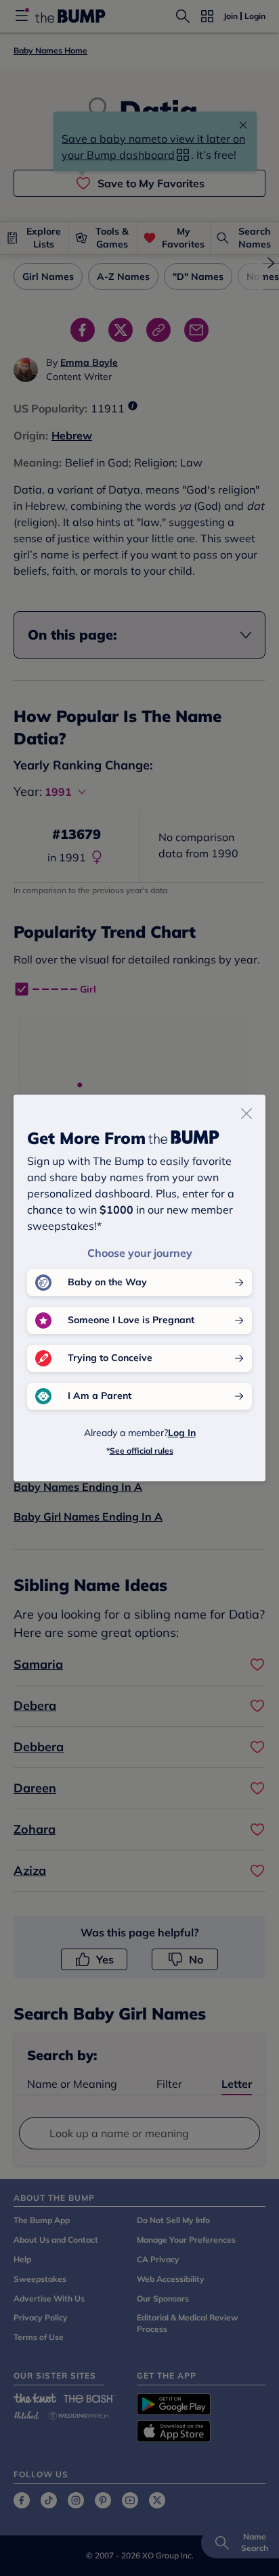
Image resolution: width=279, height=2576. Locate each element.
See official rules (142, 1451)
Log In (182, 1433)
